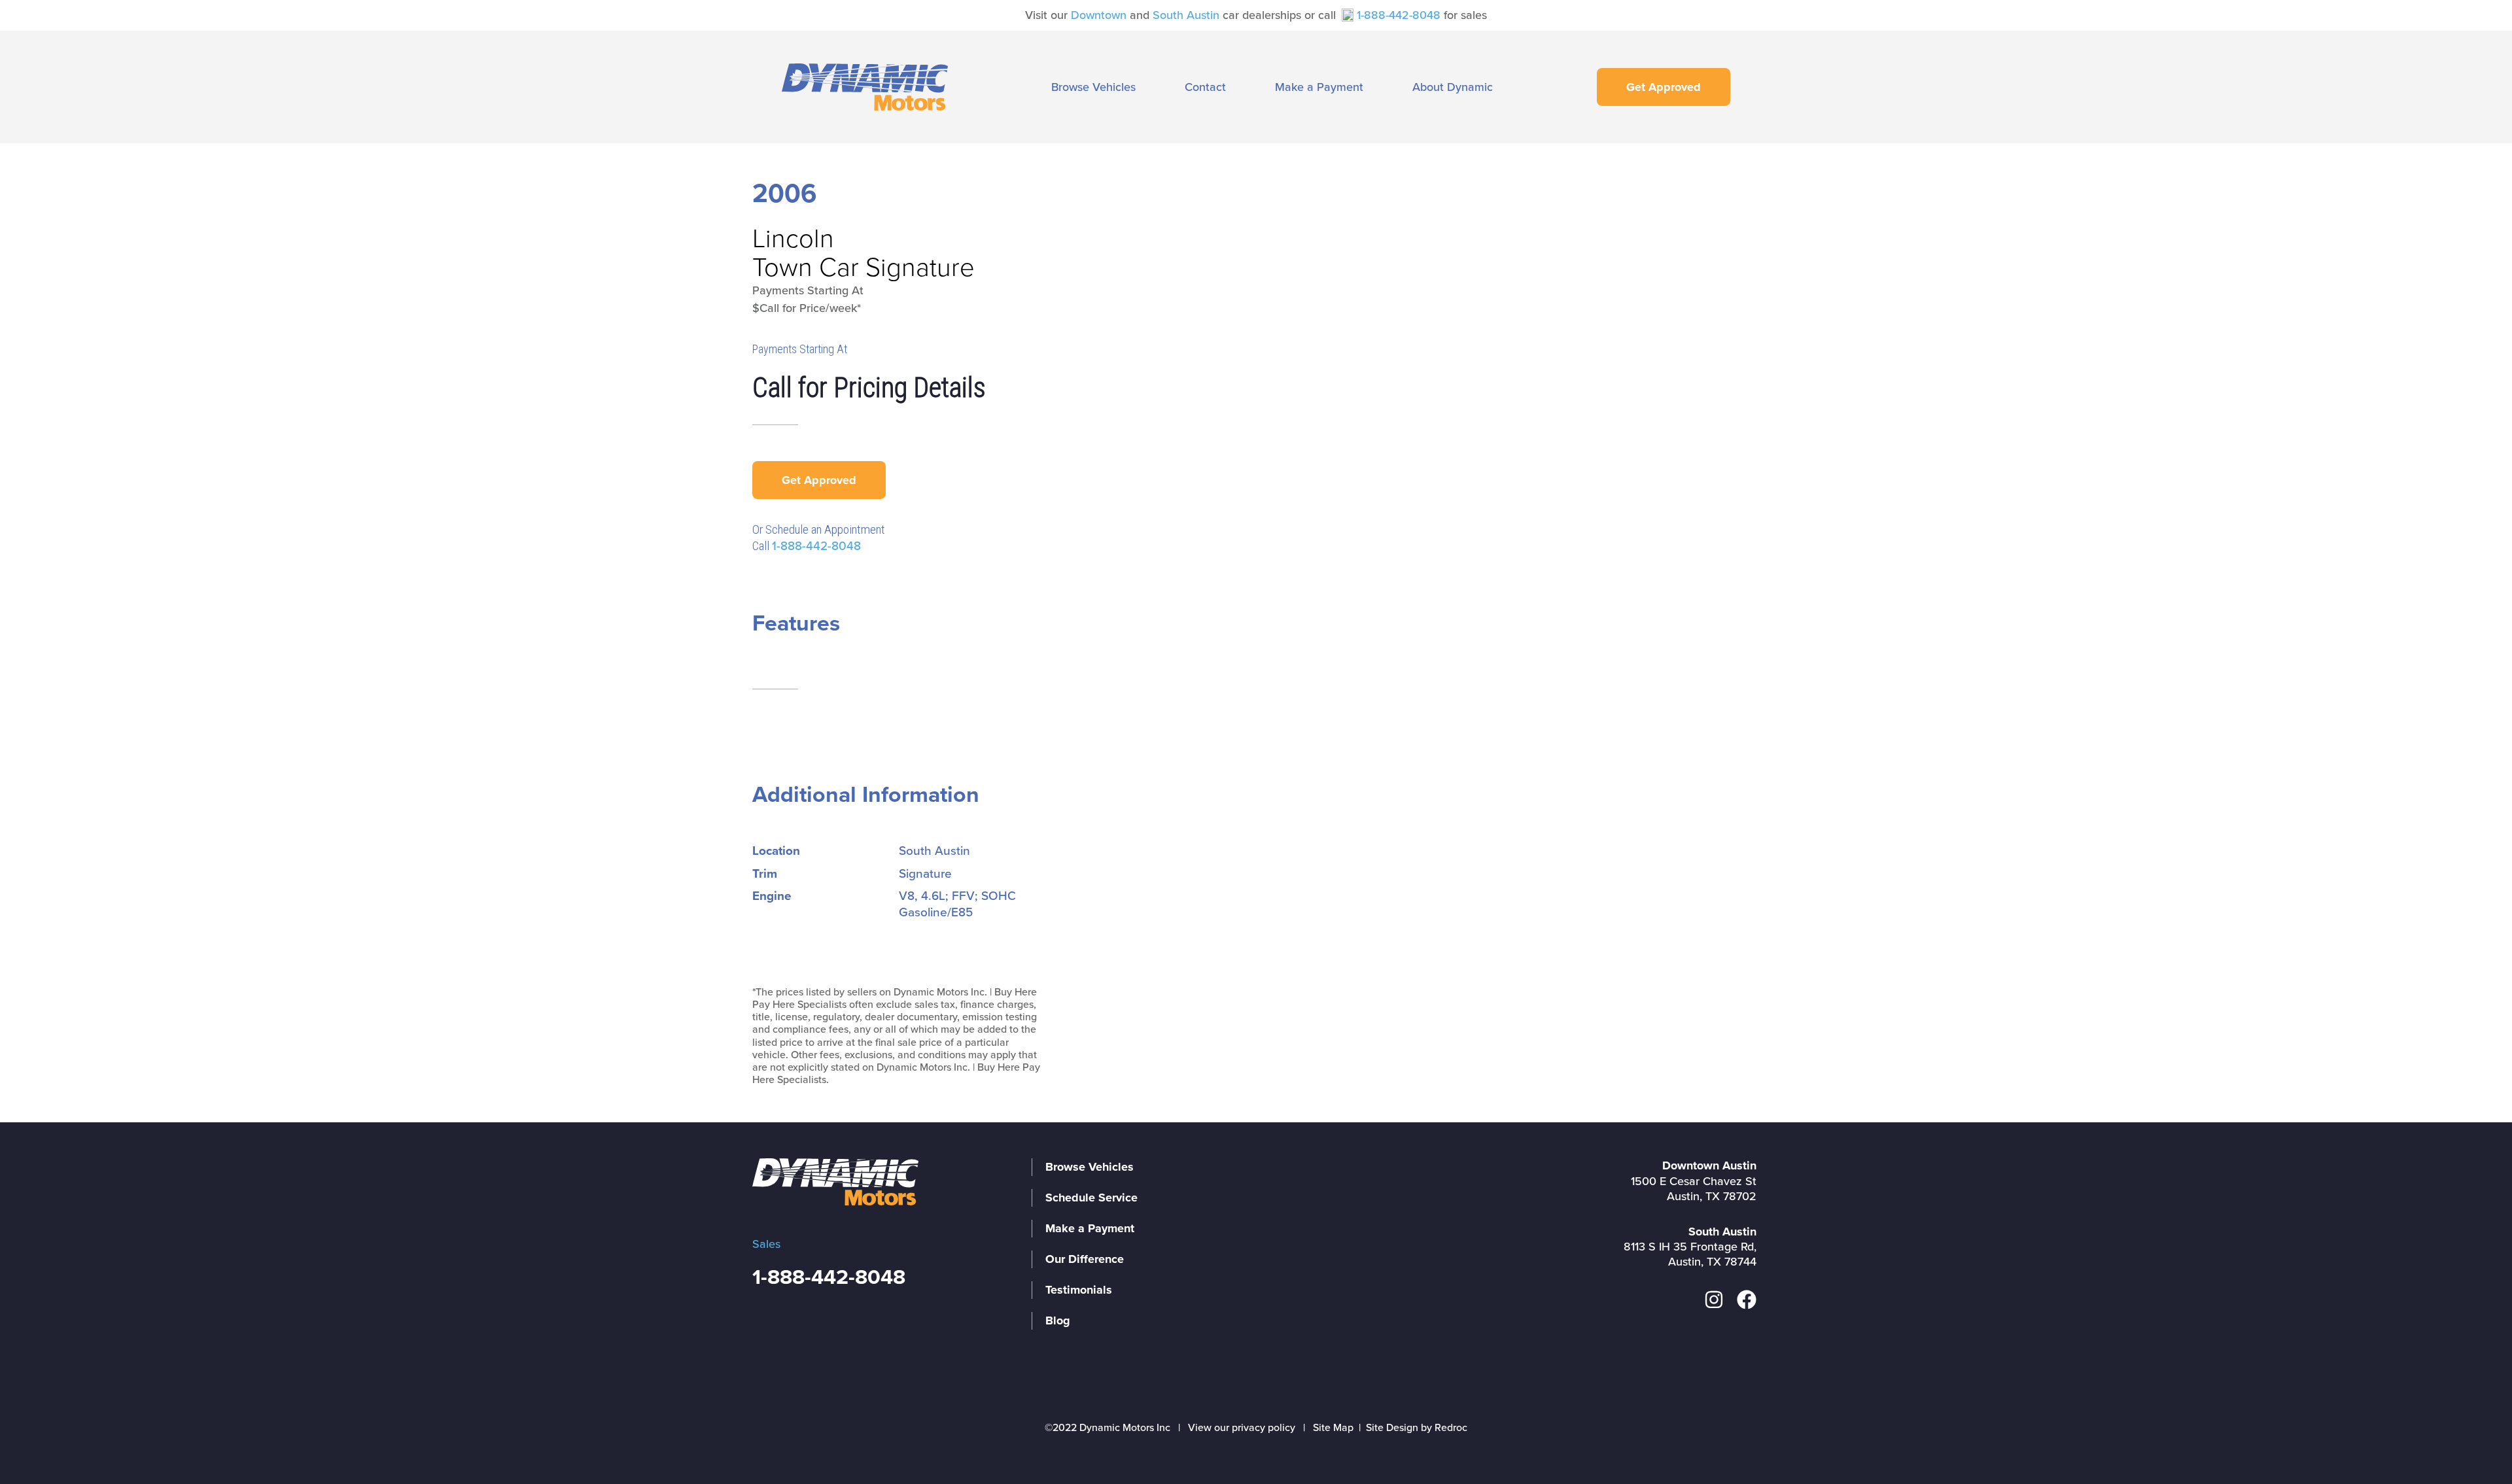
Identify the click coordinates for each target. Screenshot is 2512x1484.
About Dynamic (1453, 87)
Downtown (1099, 15)
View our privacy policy (1242, 1428)
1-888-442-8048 (1399, 15)
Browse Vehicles (1093, 87)
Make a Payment (1319, 87)
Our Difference (1085, 1259)
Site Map (1333, 1428)
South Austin (1186, 15)
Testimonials (1079, 1290)
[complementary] (2473, 1445)
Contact (1205, 87)
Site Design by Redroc (1417, 1428)
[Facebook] (1747, 1300)
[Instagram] (1714, 1300)
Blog (1058, 1320)
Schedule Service (1091, 1198)
